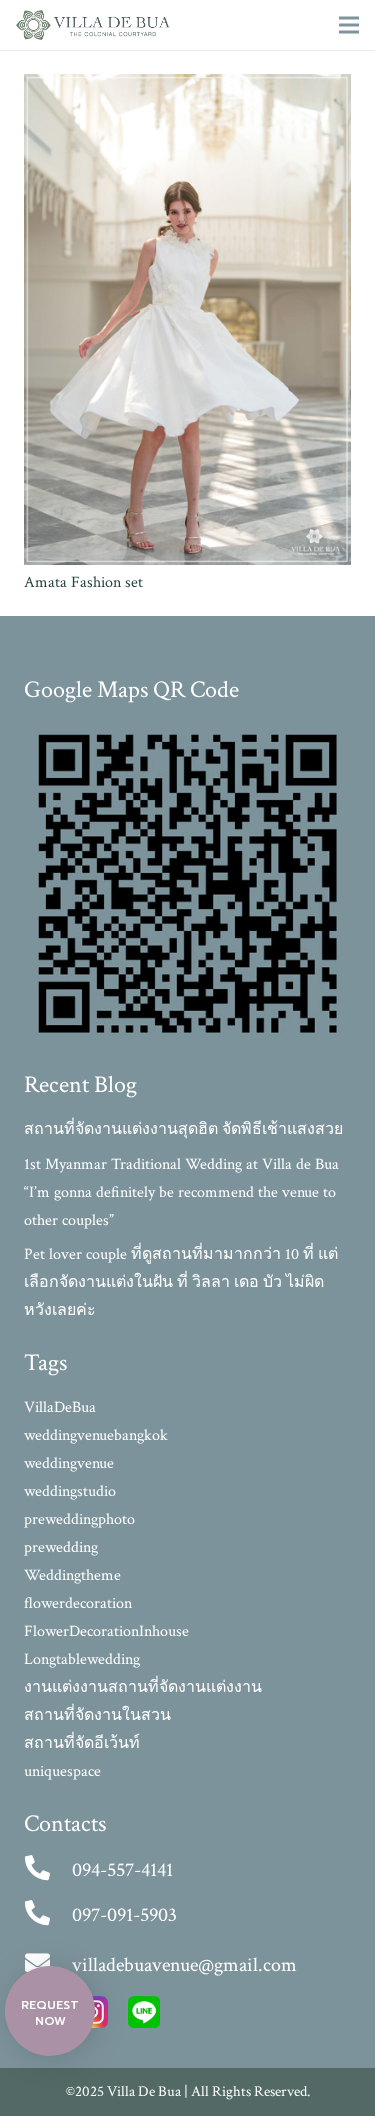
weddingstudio (70, 1491)
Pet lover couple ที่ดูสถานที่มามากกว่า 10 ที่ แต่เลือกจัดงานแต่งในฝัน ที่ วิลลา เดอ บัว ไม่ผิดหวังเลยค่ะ (181, 1282)
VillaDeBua (60, 1407)
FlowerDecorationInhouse (106, 1631)
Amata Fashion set (83, 582)
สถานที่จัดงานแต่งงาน (185, 1687)
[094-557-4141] (48, 1870)
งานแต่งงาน (66, 1687)
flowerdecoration (78, 1603)
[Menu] (349, 25)
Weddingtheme (72, 1575)
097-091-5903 (124, 1915)
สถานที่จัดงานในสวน (97, 1715)
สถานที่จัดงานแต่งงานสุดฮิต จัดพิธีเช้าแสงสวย (183, 1129)
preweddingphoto (79, 1519)
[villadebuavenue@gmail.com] (48, 1965)
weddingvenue (69, 1463)
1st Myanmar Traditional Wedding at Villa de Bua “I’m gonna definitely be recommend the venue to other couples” (181, 1192)
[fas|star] (144, 2017)
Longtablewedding (82, 1659)
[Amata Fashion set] (187, 87)
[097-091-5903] (48, 1915)
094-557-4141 (122, 1870)
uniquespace (62, 1771)
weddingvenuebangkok (96, 1435)
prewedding (61, 1547)
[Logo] (93, 25)
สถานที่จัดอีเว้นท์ (82, 1743)
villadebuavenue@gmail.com (184, 1965)
